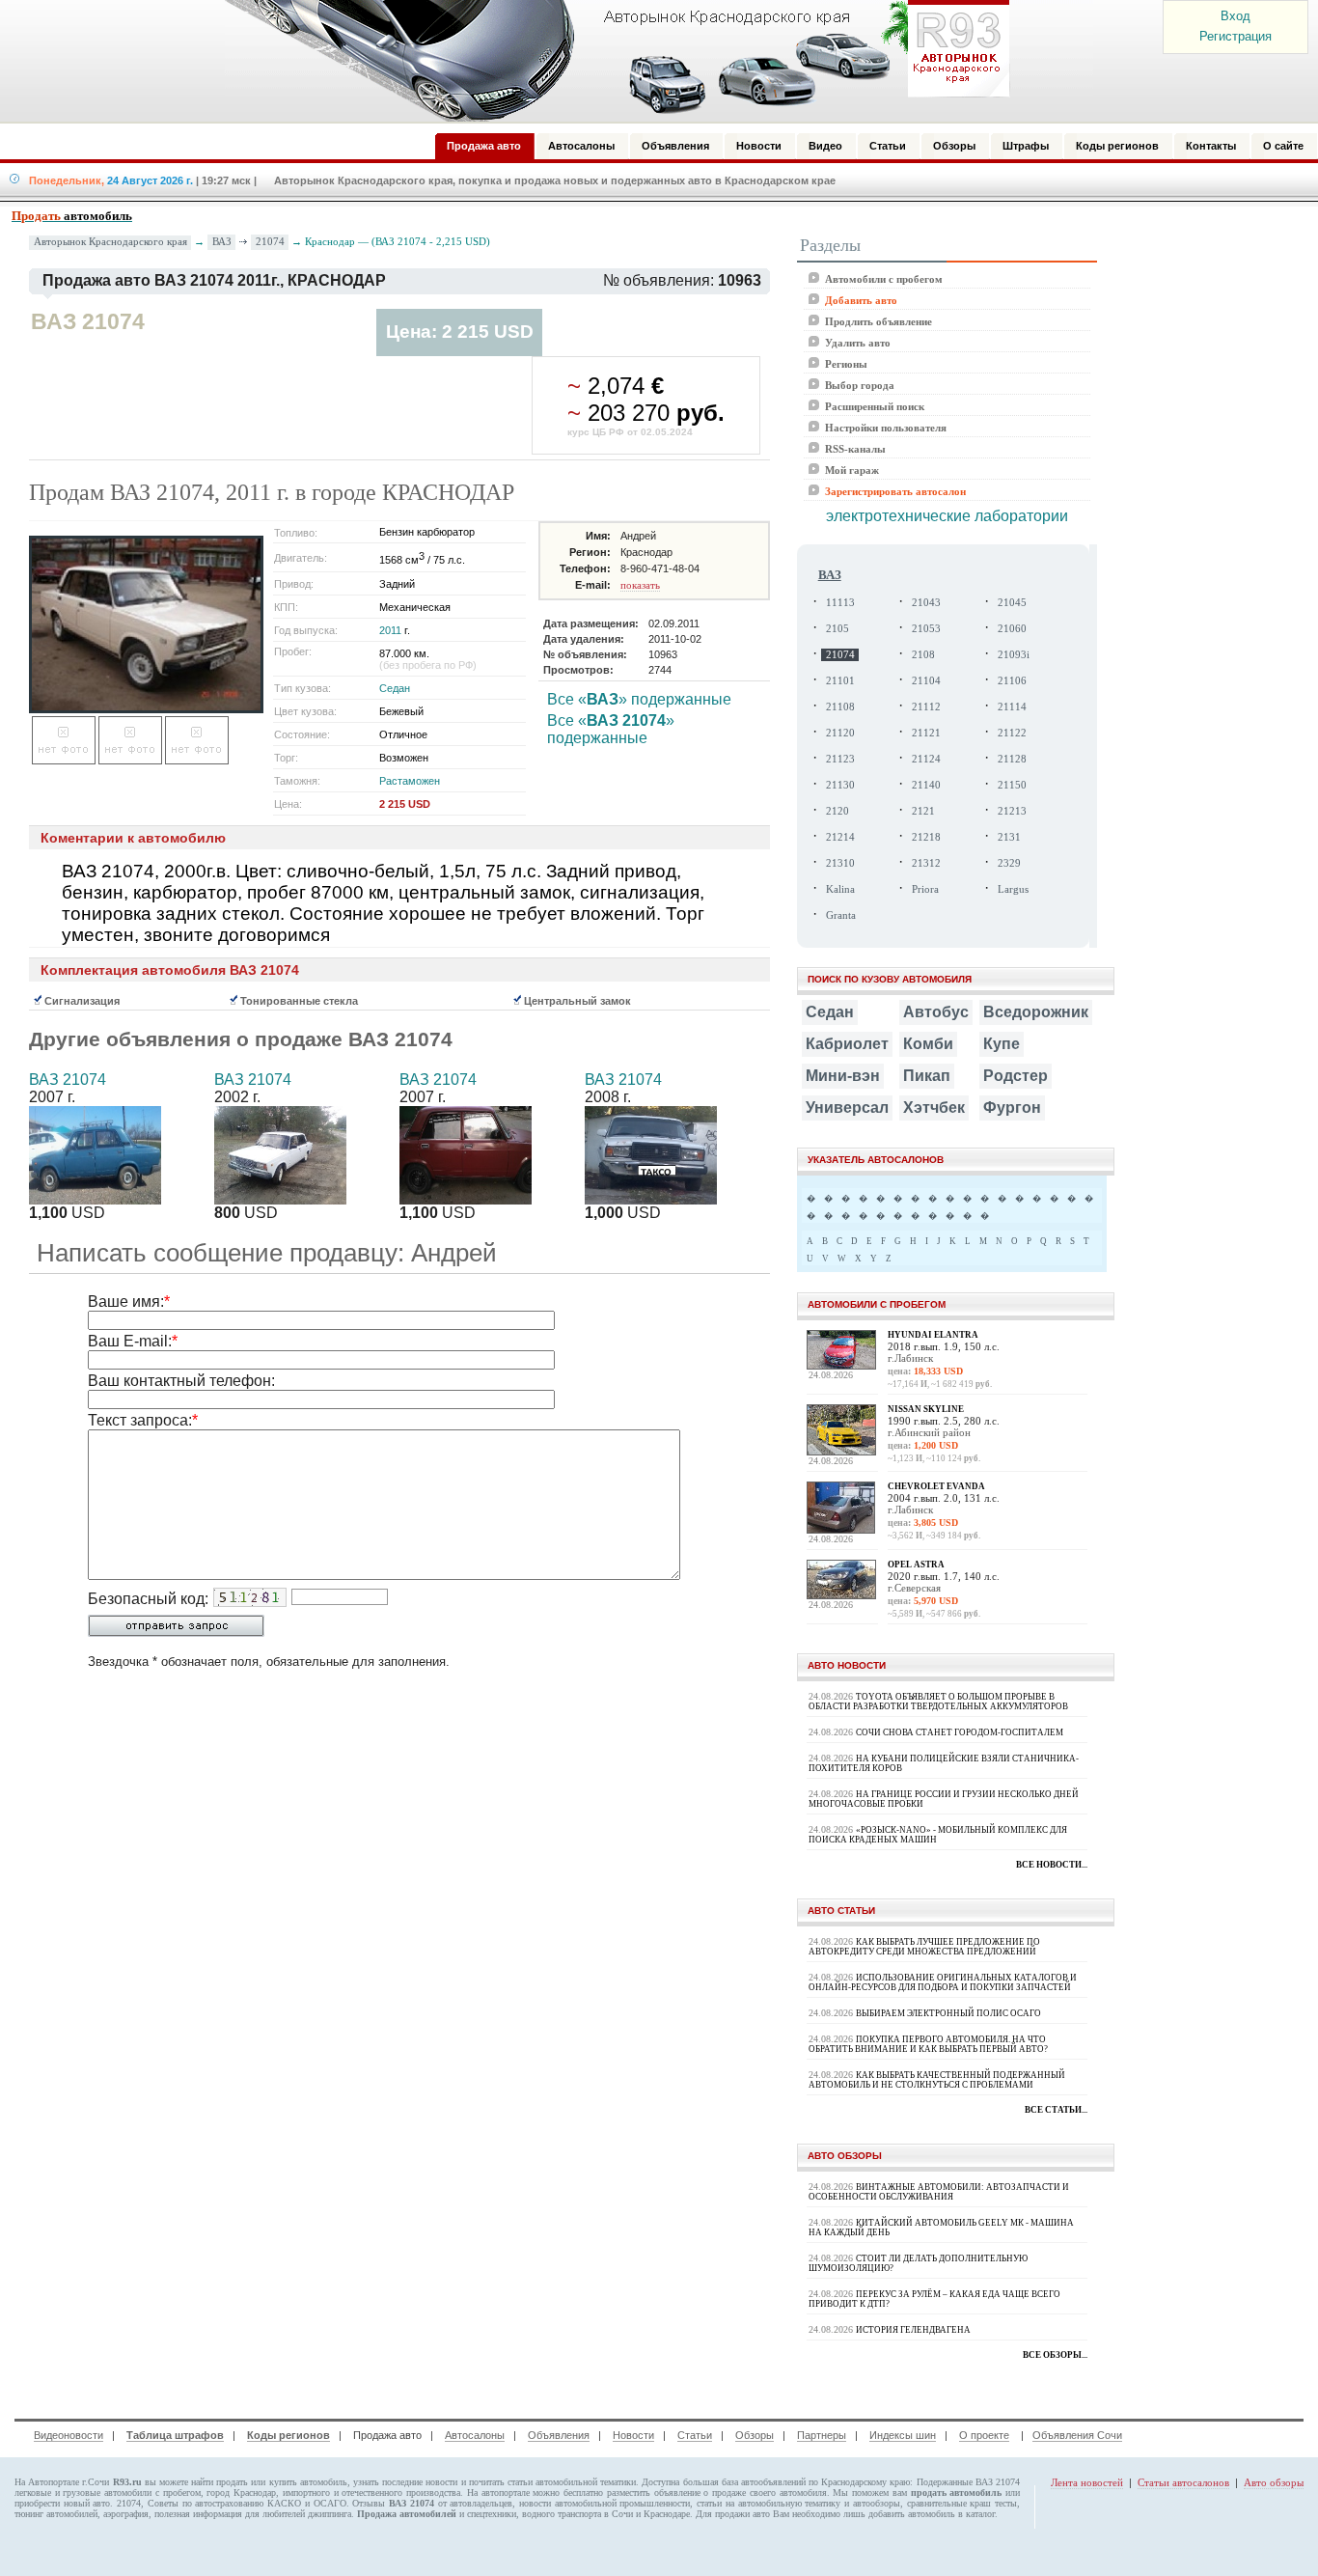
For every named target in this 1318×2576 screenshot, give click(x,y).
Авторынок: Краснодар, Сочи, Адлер (611, 61)
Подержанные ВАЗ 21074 (968, 2482)
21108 (840, 707)
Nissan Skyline (926, 1409)
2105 (837, 629)
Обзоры (755, 2435)
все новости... (1052, 1865)
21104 (926, 681)
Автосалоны (475, 2435)
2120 (837, 811)
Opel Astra (916, 1565)
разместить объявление (654, 2493)
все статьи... (1056, 2110)
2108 (923, 655)
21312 (926, 863)
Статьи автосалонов (1183, 2482)
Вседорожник (1036, 1012)
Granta (841, 915)
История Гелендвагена (913, 2330)
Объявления (559, 2435)
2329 (1009, 863)
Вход (1236, 16)
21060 (1012, 629)
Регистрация (1236, 36)
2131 (1009, 837)
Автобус (936, 1012)
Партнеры (822, 2435)
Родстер (1016, 1076)
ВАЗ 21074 (68, 1080)
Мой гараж (852, 470)
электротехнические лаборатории (947, 516)
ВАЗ (222, 241)
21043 (926, 603)
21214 (840, 837)
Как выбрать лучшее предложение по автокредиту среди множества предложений (924, 1947)
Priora (925, 889)
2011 (390, 630)
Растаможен (410, 781)
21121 (926, 733)
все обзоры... (1055, 2355)
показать (640, 585)
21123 (840, 759)
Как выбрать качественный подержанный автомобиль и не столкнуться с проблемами (937, 2080)
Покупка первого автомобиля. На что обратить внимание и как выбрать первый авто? (928, 2044)
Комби (928, 1044)
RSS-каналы (855, 449)
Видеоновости (69, 2435)
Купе (1002, 1044)
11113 (840, 603)
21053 (926, 629)
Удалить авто (858, 343)
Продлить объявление (879, 321)
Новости (633, 2435)
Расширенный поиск (875, 406)
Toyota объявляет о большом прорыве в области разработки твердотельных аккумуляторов (938, 1702)
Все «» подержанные (639, 699)
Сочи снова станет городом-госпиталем (960, 1732)
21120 (840, 733)
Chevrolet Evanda (936, 1486)
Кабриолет (847, 1044)
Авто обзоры (1274, 2482)
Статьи (695, 2435)
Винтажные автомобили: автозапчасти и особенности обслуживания (939, 2192)
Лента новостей (1087, 2482)
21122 (1012, 733)
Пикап (927, 1076)
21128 (1012, 759)
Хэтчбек (934, 1108)
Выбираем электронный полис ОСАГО (948, 2013)
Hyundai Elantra (933, 1335)
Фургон (1012, 1108)
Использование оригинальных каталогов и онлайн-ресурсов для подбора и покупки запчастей (943, 1982)
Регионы (846, 364)
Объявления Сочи (1077, 2435)
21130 (840, 785)
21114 (1012, 707)
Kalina (840, 889)
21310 (840, 863)
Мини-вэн (843, 1076)
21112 (926, 707)
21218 (926, 837)
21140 (926, 785)
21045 (1012, 603)
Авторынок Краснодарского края (110, 242)
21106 (1012, 681)
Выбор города (860, 385)
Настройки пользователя (886, 428)
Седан (395, 688)
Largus (1013, 889)
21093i (1014, 655)
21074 (270, 241)
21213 (1012, 811)
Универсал (847, 1108)
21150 (1012, 785)
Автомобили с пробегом (884, 279)
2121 (923, 811)
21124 (926, 759)
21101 (840, 681)
